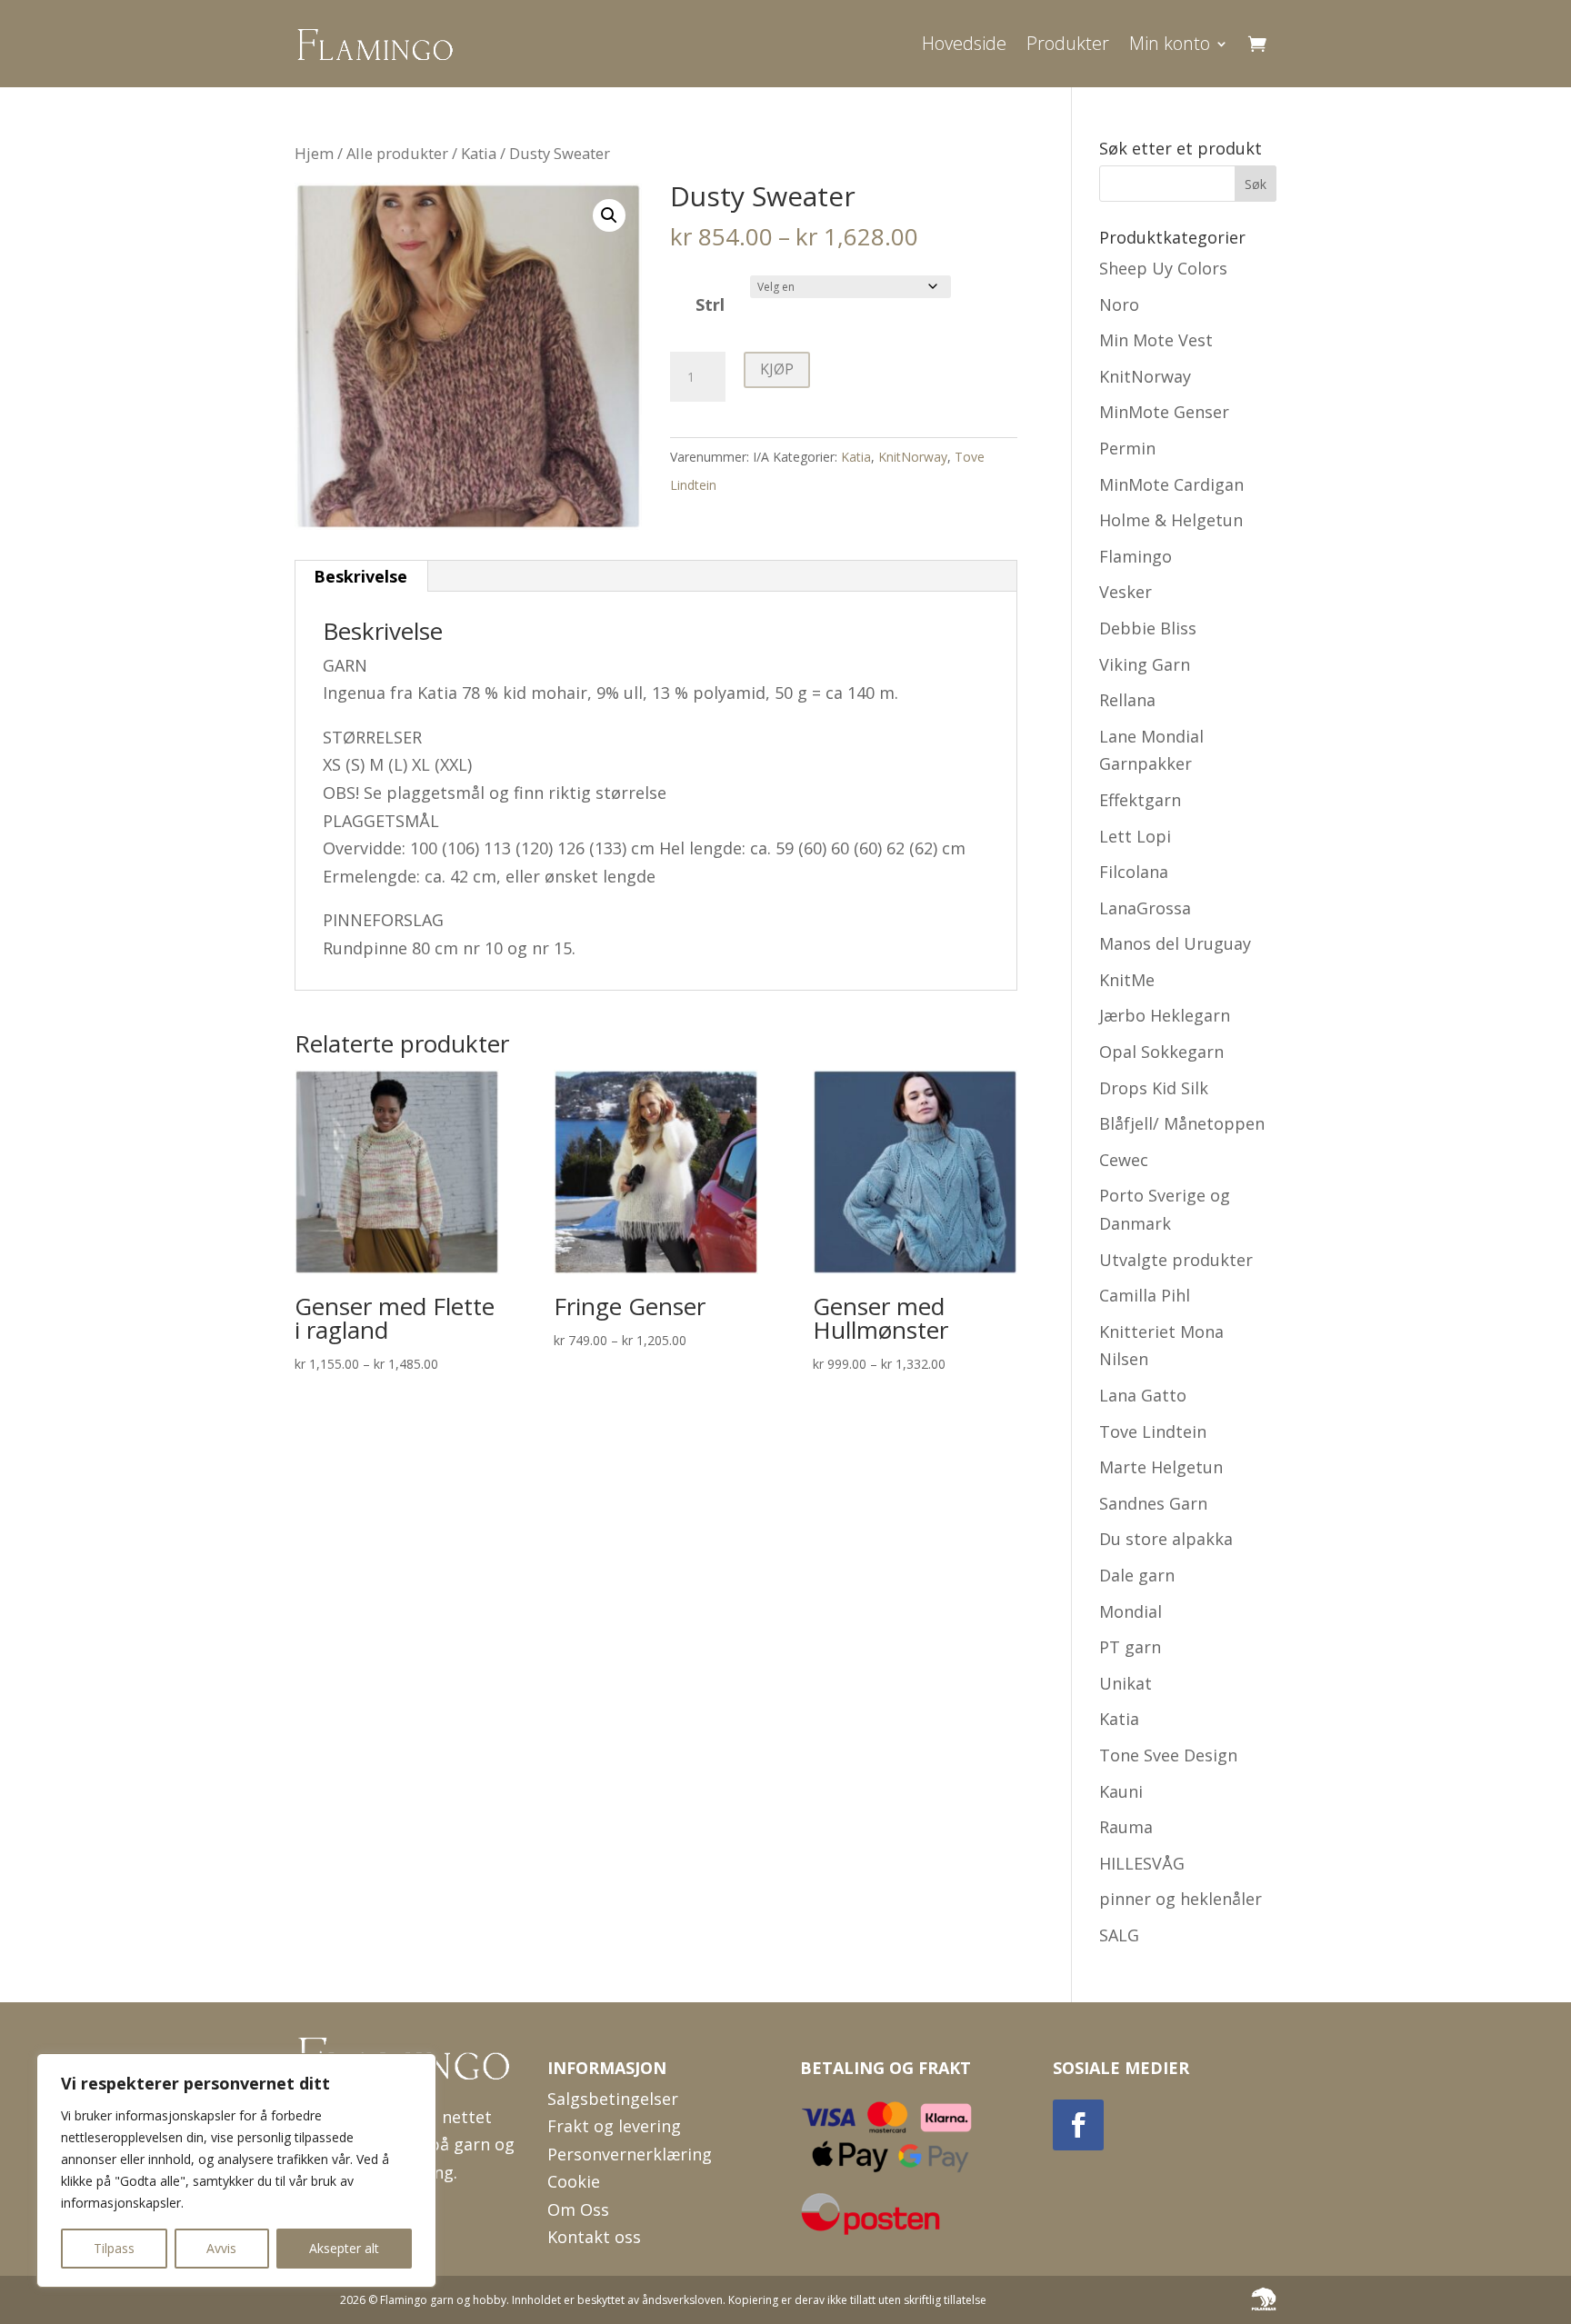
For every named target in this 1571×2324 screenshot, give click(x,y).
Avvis (221, 2248)
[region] (236, 2170)
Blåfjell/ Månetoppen (1182, 1123)
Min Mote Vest (1156, 340)
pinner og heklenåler (1181, 1899)
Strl (710, 304)
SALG (1119, 1935)
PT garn (1130, 1647)
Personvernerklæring (630, 2154)
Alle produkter (397, 153)
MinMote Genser (1164, 412)
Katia (479, 153)
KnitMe (1127, 980)
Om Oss (578, 2209)
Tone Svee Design (1168, 1755)
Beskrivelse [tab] (360, 576)
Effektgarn (1140, 800)
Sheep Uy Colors (1163, 268)
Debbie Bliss (1148, 628)
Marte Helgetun (1161, 1467)
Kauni (1121, 1791)
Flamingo (1136, 556)
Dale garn (1137, 1575)
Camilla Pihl (1145, 1295)
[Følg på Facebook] (1078, 2125)
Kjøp (777, 369)
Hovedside (964, 43)
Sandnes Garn (1153, 1503)
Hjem (314, 153)
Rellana (1127, 700)
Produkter (1068, 43)
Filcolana (1134, 872)
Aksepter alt (344, 2248)
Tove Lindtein (1153, 1431)
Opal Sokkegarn (1161, 1052)
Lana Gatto (1143, 1395)
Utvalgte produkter (1176, 1260)
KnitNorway (913, 457)
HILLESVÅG (1142, 1863)
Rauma (1126, 1827)
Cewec (1124, 1160)
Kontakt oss (594, 2237)
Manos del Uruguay (1175, 943)
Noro (1119, 304)
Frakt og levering (614, 2126)
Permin (1127, 448)
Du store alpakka (1166, 1539)
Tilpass (114, 2248)
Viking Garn (1145, 664)
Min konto (1170, 43)
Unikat (1126, 1683)
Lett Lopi (1135, 836)
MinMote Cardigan (1171, 484)
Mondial (1131, 1611)
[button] (609, 215)
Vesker (1126, 592)
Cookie (574, 2181)
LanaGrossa (1145, 908)
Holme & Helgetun (1171, 520)
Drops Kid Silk (1154, 1088)
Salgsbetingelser (613, 2099)
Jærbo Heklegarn (1165, 1015)
